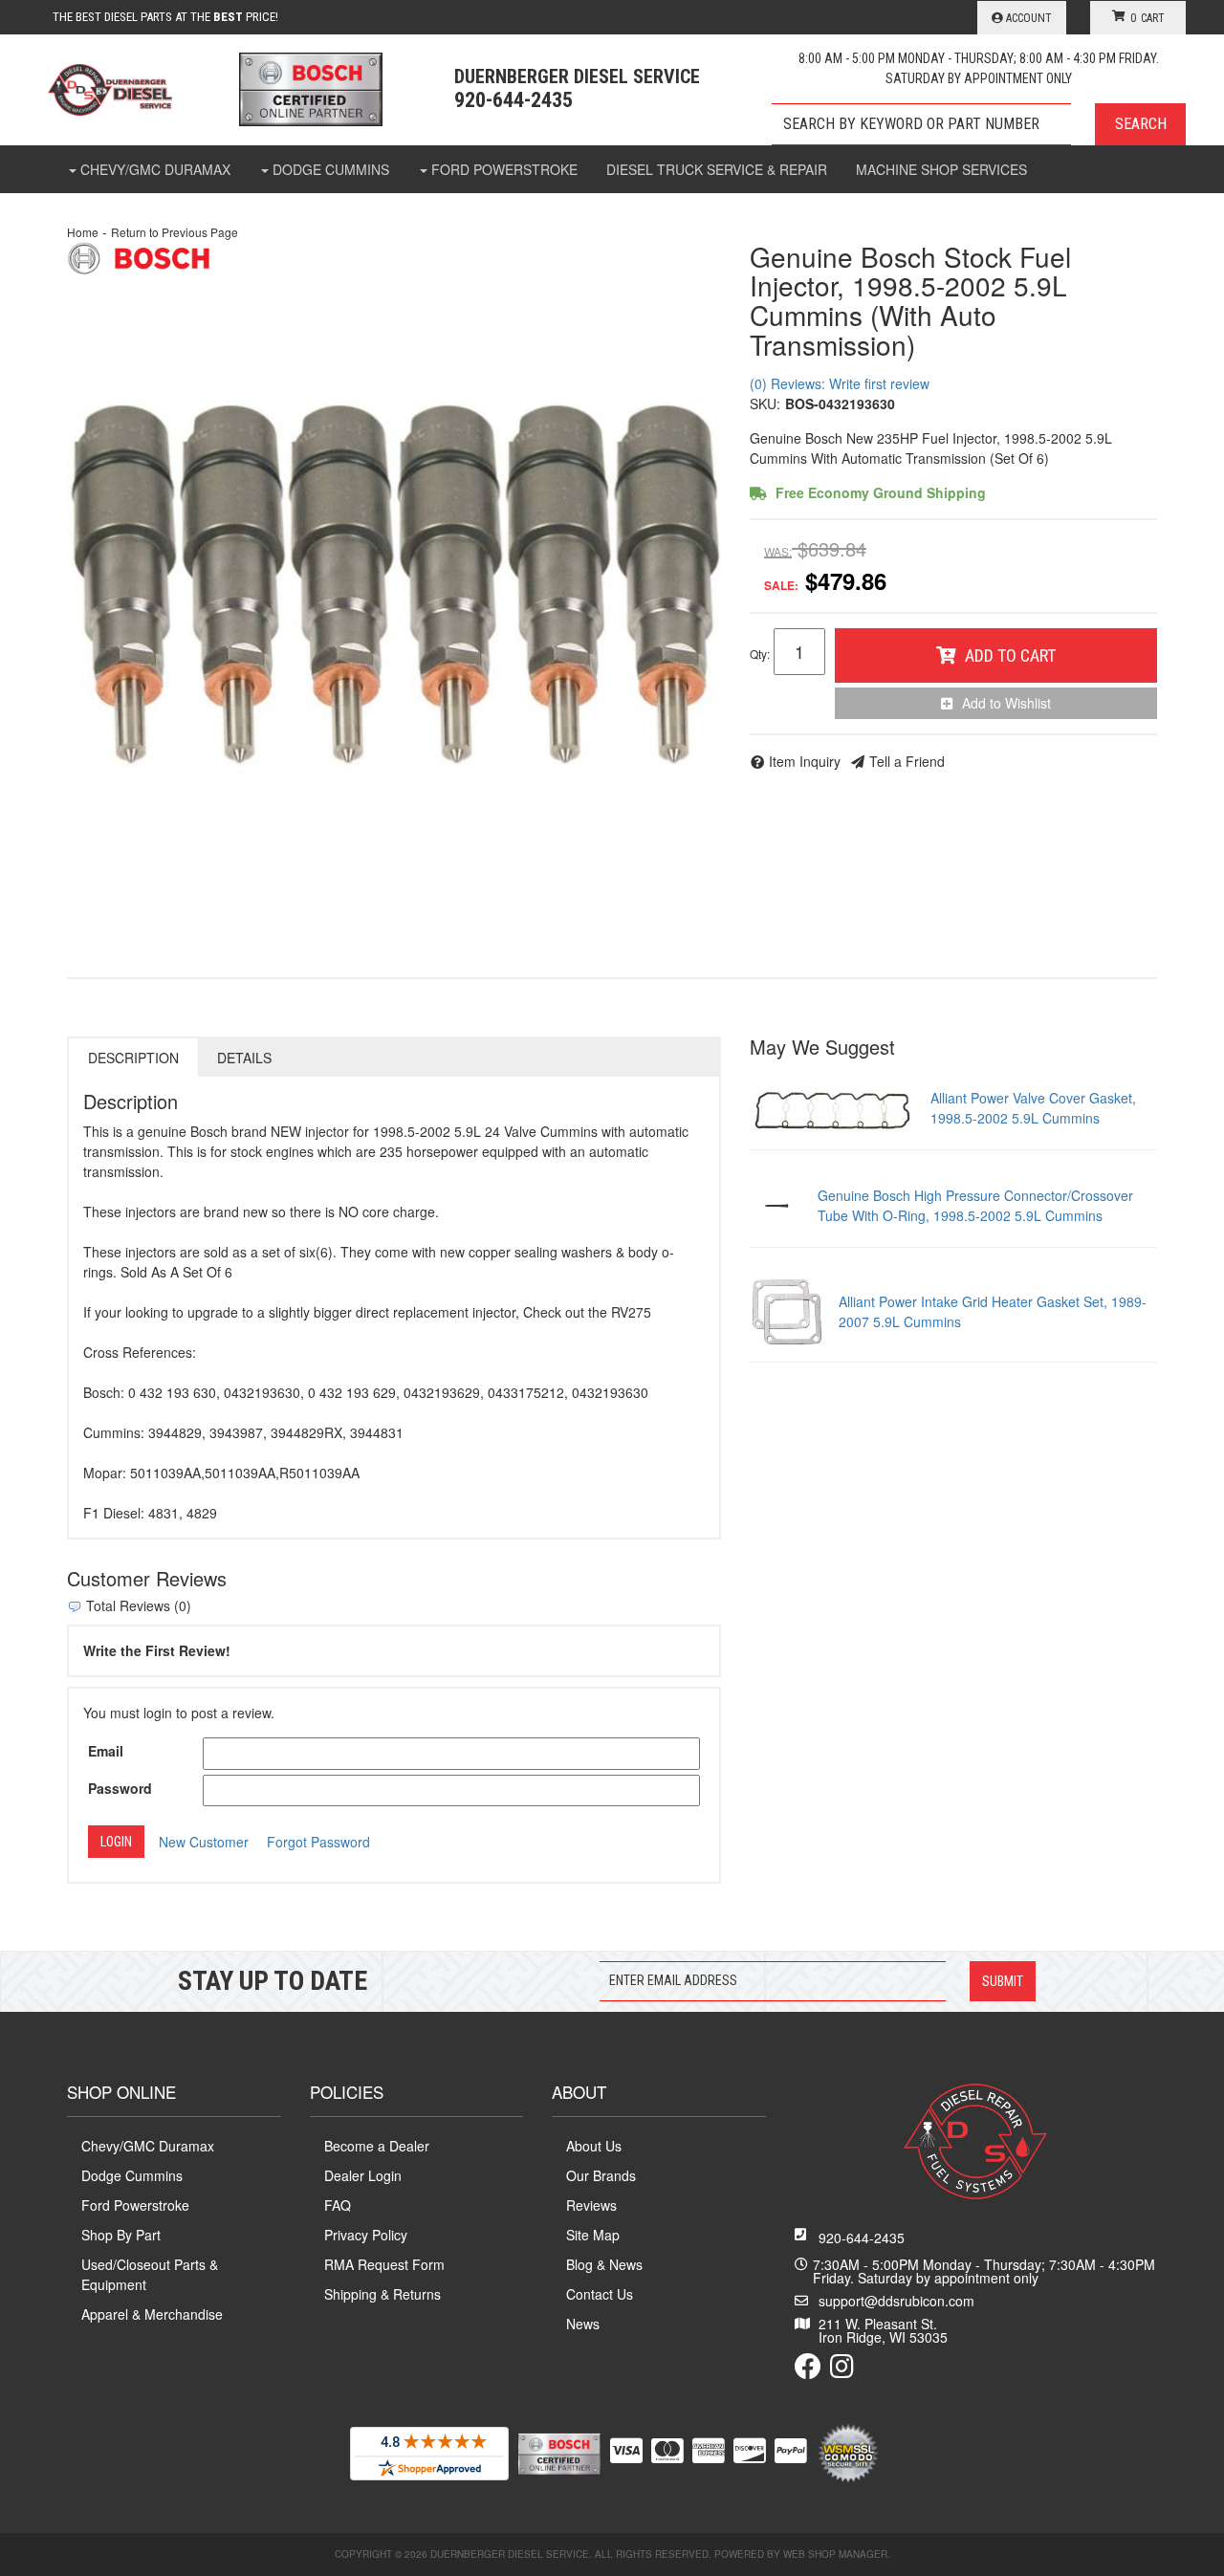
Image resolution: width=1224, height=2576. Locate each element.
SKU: (765, 404)
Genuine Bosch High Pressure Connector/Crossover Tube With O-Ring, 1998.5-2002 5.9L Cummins (975, 1205)
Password (120, 1788)
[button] (979, 124)
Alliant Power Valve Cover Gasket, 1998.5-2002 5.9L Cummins (1033, 1108)
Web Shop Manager (835, 2554)
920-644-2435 (862, 2238)
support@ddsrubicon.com (896, 2301)
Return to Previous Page (175, 232)
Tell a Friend (907, 761)
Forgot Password (318, 1842)
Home (83, 232)
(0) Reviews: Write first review (840, 383)
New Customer (204, 1842)
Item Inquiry (805, 761)
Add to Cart (1010, 655)
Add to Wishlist (1006, 703)
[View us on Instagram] (842, 2370)
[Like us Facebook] (808, 2370)
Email (106, 1751)
